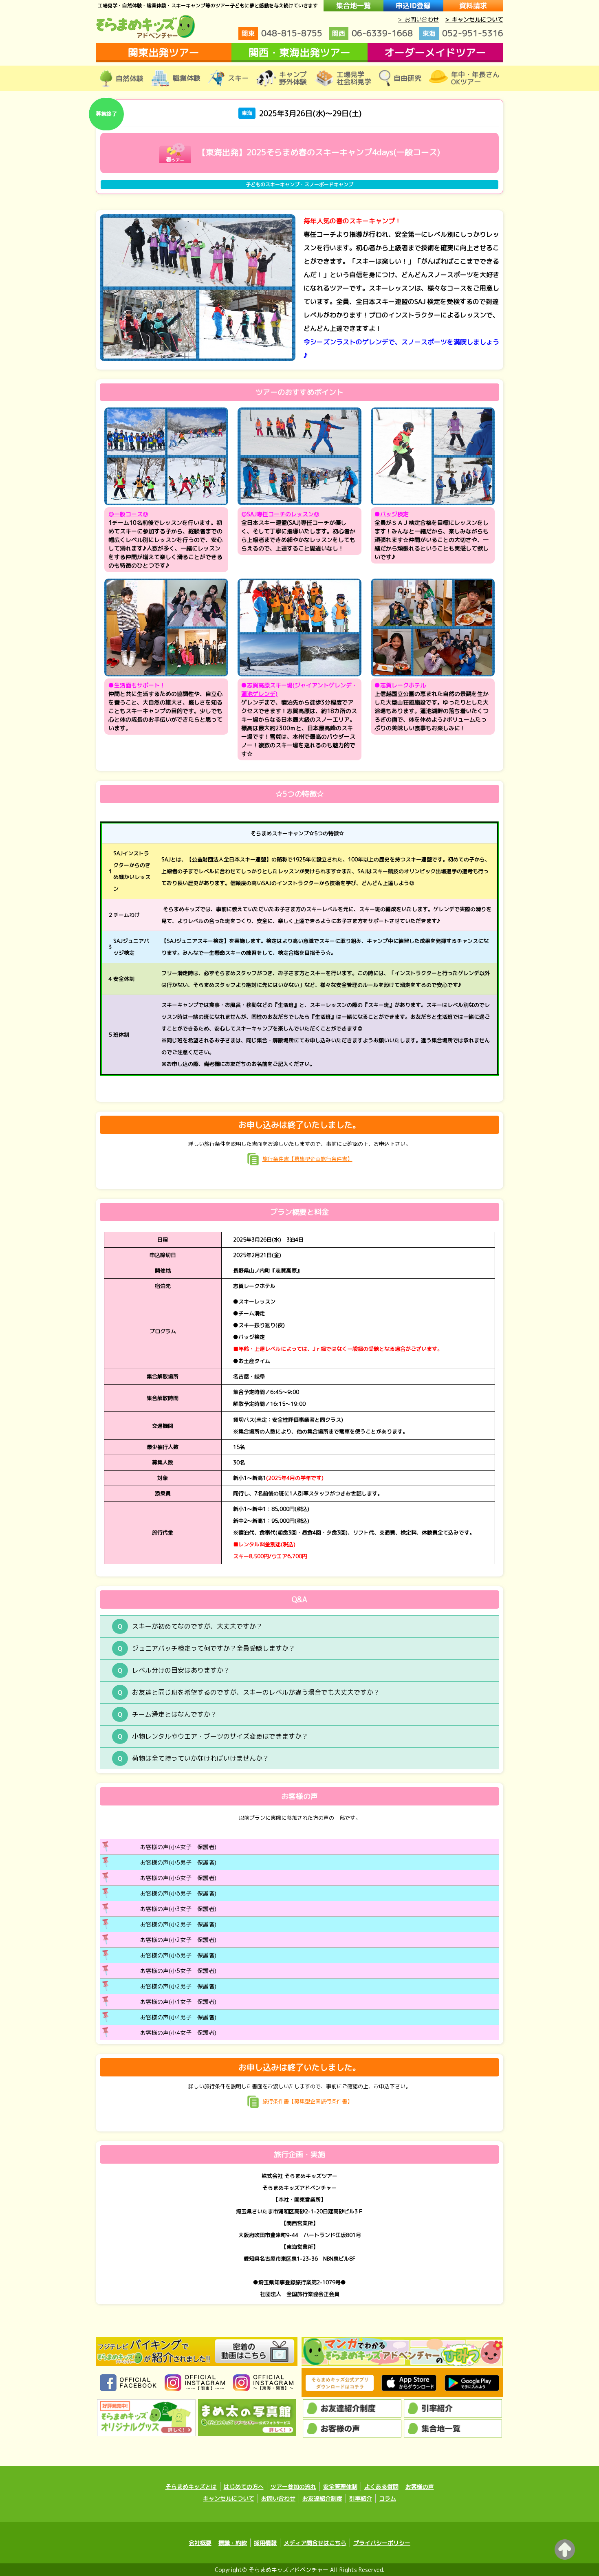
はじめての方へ (244, 2487)
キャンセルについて (229, 2498)
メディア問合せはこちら (315, 2543)
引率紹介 (361, 2498)
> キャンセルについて (474, 19)
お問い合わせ (278, 2498)
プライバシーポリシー (382, 2543)
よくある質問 (381, 2487)
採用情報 (265, 2543)
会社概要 (200, 2543)
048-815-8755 (282, 33)
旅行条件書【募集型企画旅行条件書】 (307, 1159)
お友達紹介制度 (322, 2498)
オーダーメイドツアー (435, 52)
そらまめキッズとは (191, 2487)
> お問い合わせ (418, 19)
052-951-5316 (463, 33)
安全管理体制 (340, 2487)
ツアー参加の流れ (293, 2487)
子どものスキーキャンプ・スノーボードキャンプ (299, 184)
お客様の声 (420, 2487)
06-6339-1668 (372, 33)
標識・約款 (233, 2543)
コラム (388, 2498)
